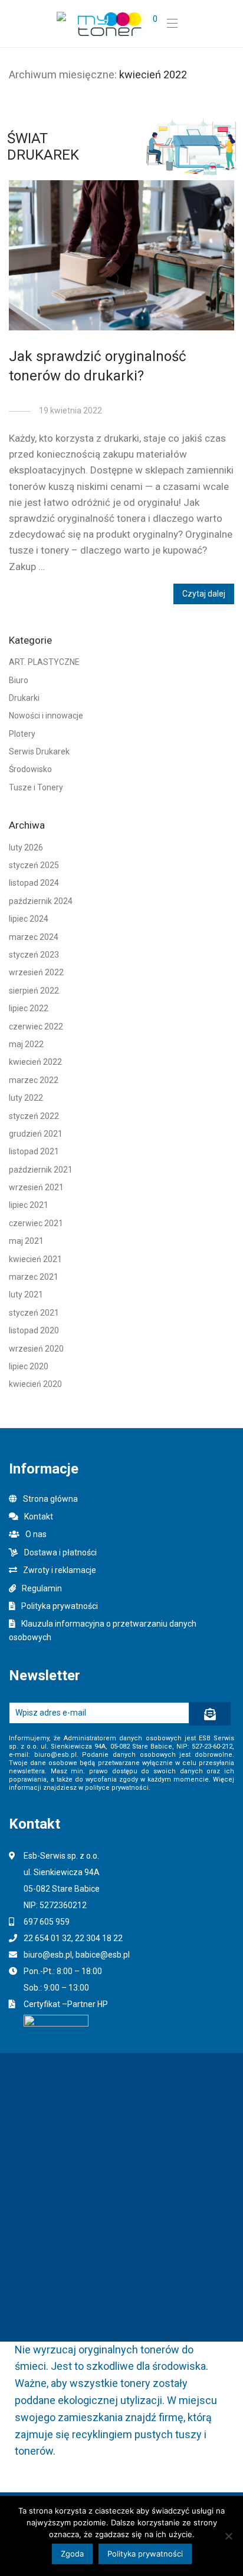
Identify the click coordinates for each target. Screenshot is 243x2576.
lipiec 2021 (29, 1205)
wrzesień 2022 (36, 972)
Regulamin (42, 1588)
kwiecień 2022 (35, 1062)
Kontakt (39, 1517)
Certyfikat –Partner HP (66, 2004)
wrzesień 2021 (36, 1187)
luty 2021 (26, 1294)
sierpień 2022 (34, 991)
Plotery (22, 734)
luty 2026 (26, 847)
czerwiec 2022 (36, 1027)
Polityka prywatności (60, 1606)
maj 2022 (26, 1044)
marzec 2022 (34, 1080)
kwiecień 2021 (35, 1259)
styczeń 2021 (34, 1313)
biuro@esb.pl (48, 1955)
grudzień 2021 (36, 1134)
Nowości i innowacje (46, 716)
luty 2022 (26, 1098)
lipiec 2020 (29, 1366)
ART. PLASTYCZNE (44, 662)
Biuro (19, 680)
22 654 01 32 (47, 1938)
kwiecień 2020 (35, 1384)
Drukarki (24, 698)
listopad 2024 (34, 883)
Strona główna (50, 1499)
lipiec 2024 (29, 919)
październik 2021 (41, 1170)
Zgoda (72, 2554)
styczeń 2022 (34, 1116)
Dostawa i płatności (60, 1552)
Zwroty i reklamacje (60, 1570)
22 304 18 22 (99, 1938)
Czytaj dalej (204, 594)
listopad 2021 (34, 1151)
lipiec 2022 (29, 1008)
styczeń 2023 (34, 955)
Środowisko (30, 769)
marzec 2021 (34, 1277)
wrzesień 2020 (36, 1349)
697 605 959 (47, 1922)
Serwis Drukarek (39, 751)
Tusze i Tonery (36, 787)
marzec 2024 (34, 937)
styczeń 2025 (34, 865)
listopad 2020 (34, 1330)
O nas (36, 1534)
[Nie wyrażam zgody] (228, 2536)
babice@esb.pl (103, 1955)
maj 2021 (26, 1241)
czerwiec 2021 (36, 1223)
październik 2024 (41, 901)
